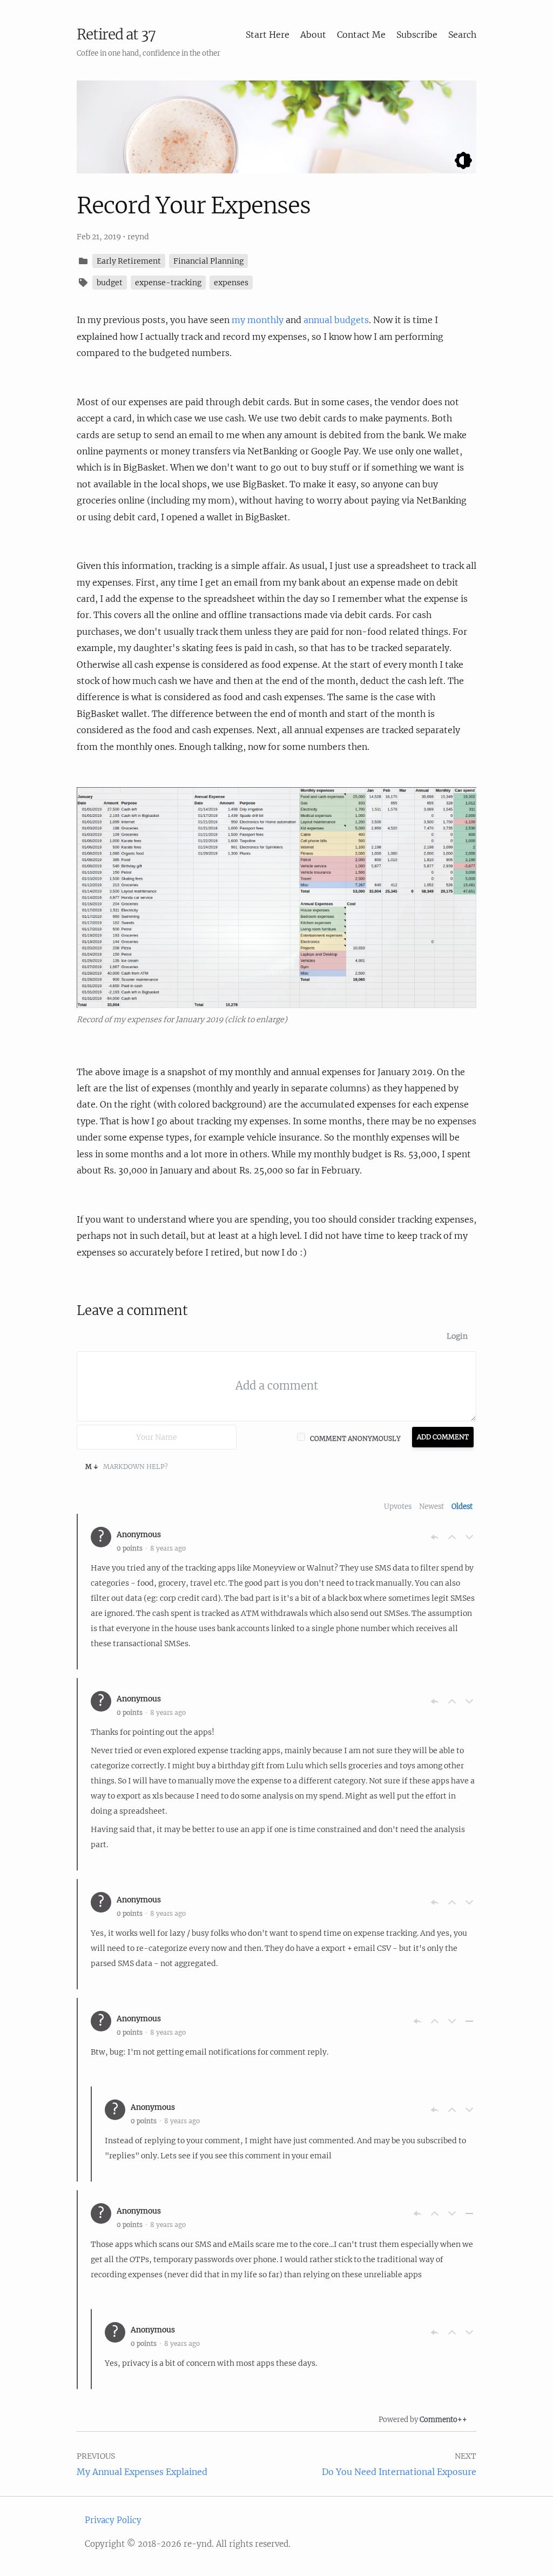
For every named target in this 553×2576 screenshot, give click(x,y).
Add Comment (443, 1437)
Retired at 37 (116, 34)
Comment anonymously (355, 1438)
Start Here (268, 35)
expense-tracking (168, 283)
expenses (231, 283)
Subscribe (417, 35)
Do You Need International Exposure (399, 2472)
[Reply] (435, 1537)
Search (462, 35)
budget (110, 283)
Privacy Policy (113, 2520)
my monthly (258, 320)
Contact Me (361, 35)
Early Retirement (129, 261)
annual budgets (336, 320)
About (313, 35)
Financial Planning (208, 261)
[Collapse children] (469, 2021)
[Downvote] (469, 1537)
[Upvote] (452, 1537)
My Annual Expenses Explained (142, 2472)
